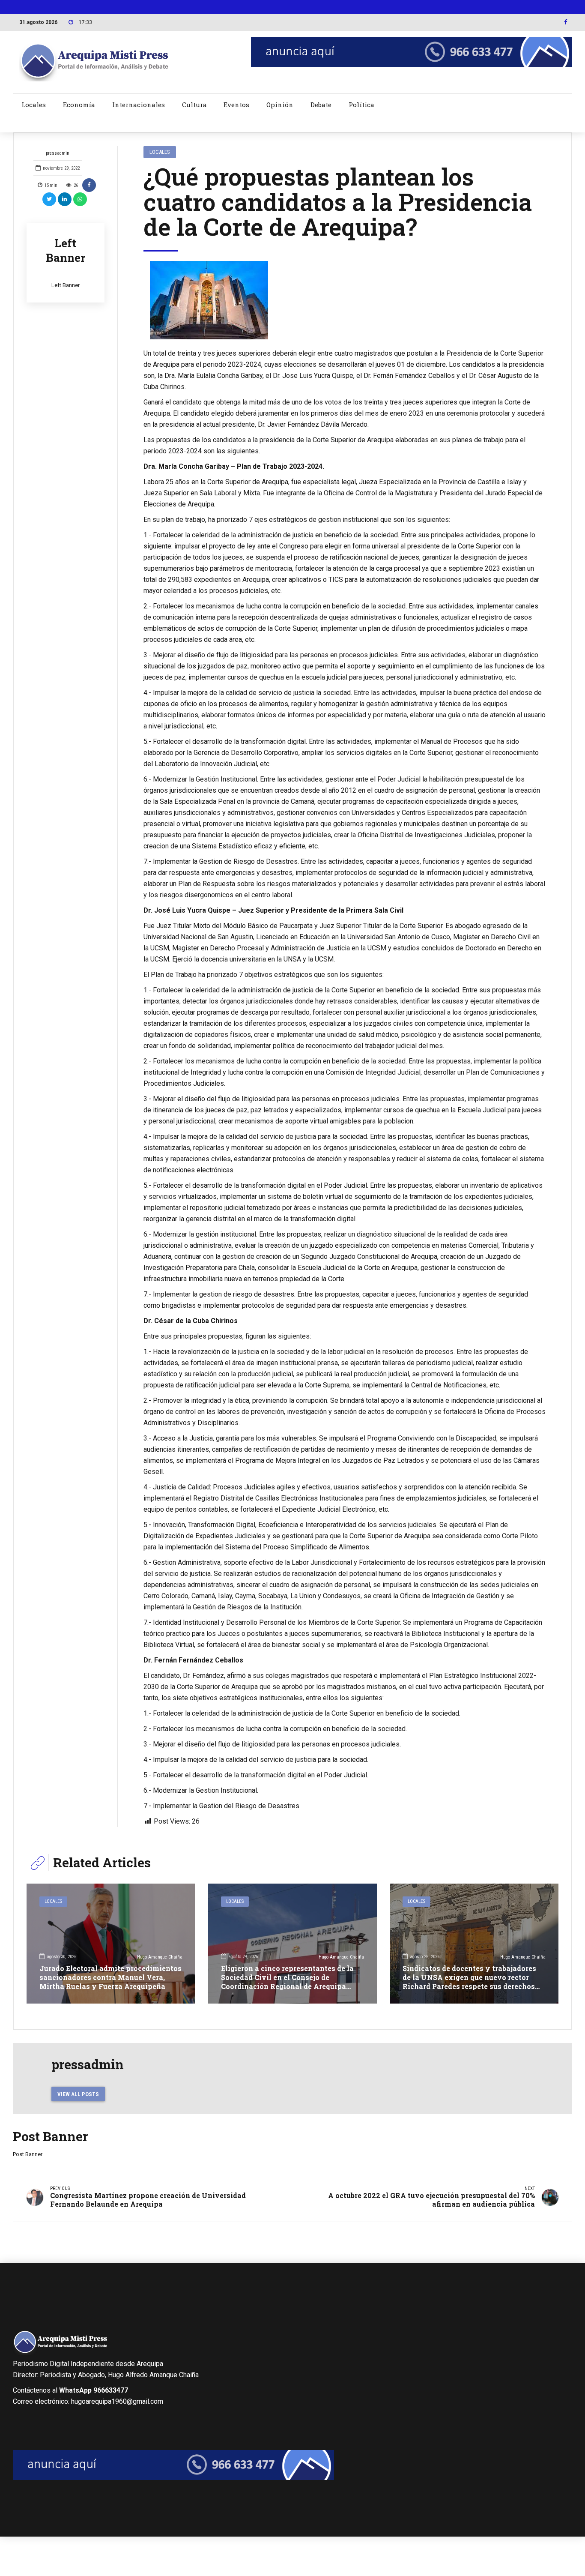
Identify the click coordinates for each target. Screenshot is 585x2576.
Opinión (280, 105)
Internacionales (139, 105)
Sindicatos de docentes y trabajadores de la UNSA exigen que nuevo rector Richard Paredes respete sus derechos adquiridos (469, 1981)
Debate (321, 105)
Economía (79, 105)
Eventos (236, 105)
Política (361, 105)
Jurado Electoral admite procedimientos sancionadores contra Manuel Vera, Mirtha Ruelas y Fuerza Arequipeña (110, 1977)
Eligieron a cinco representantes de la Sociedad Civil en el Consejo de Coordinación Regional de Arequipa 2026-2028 (287, 1981)
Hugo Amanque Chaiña (160, 1957)
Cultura (194, 105)
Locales (34, 105)
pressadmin (58, 153)
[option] (345, 300)
